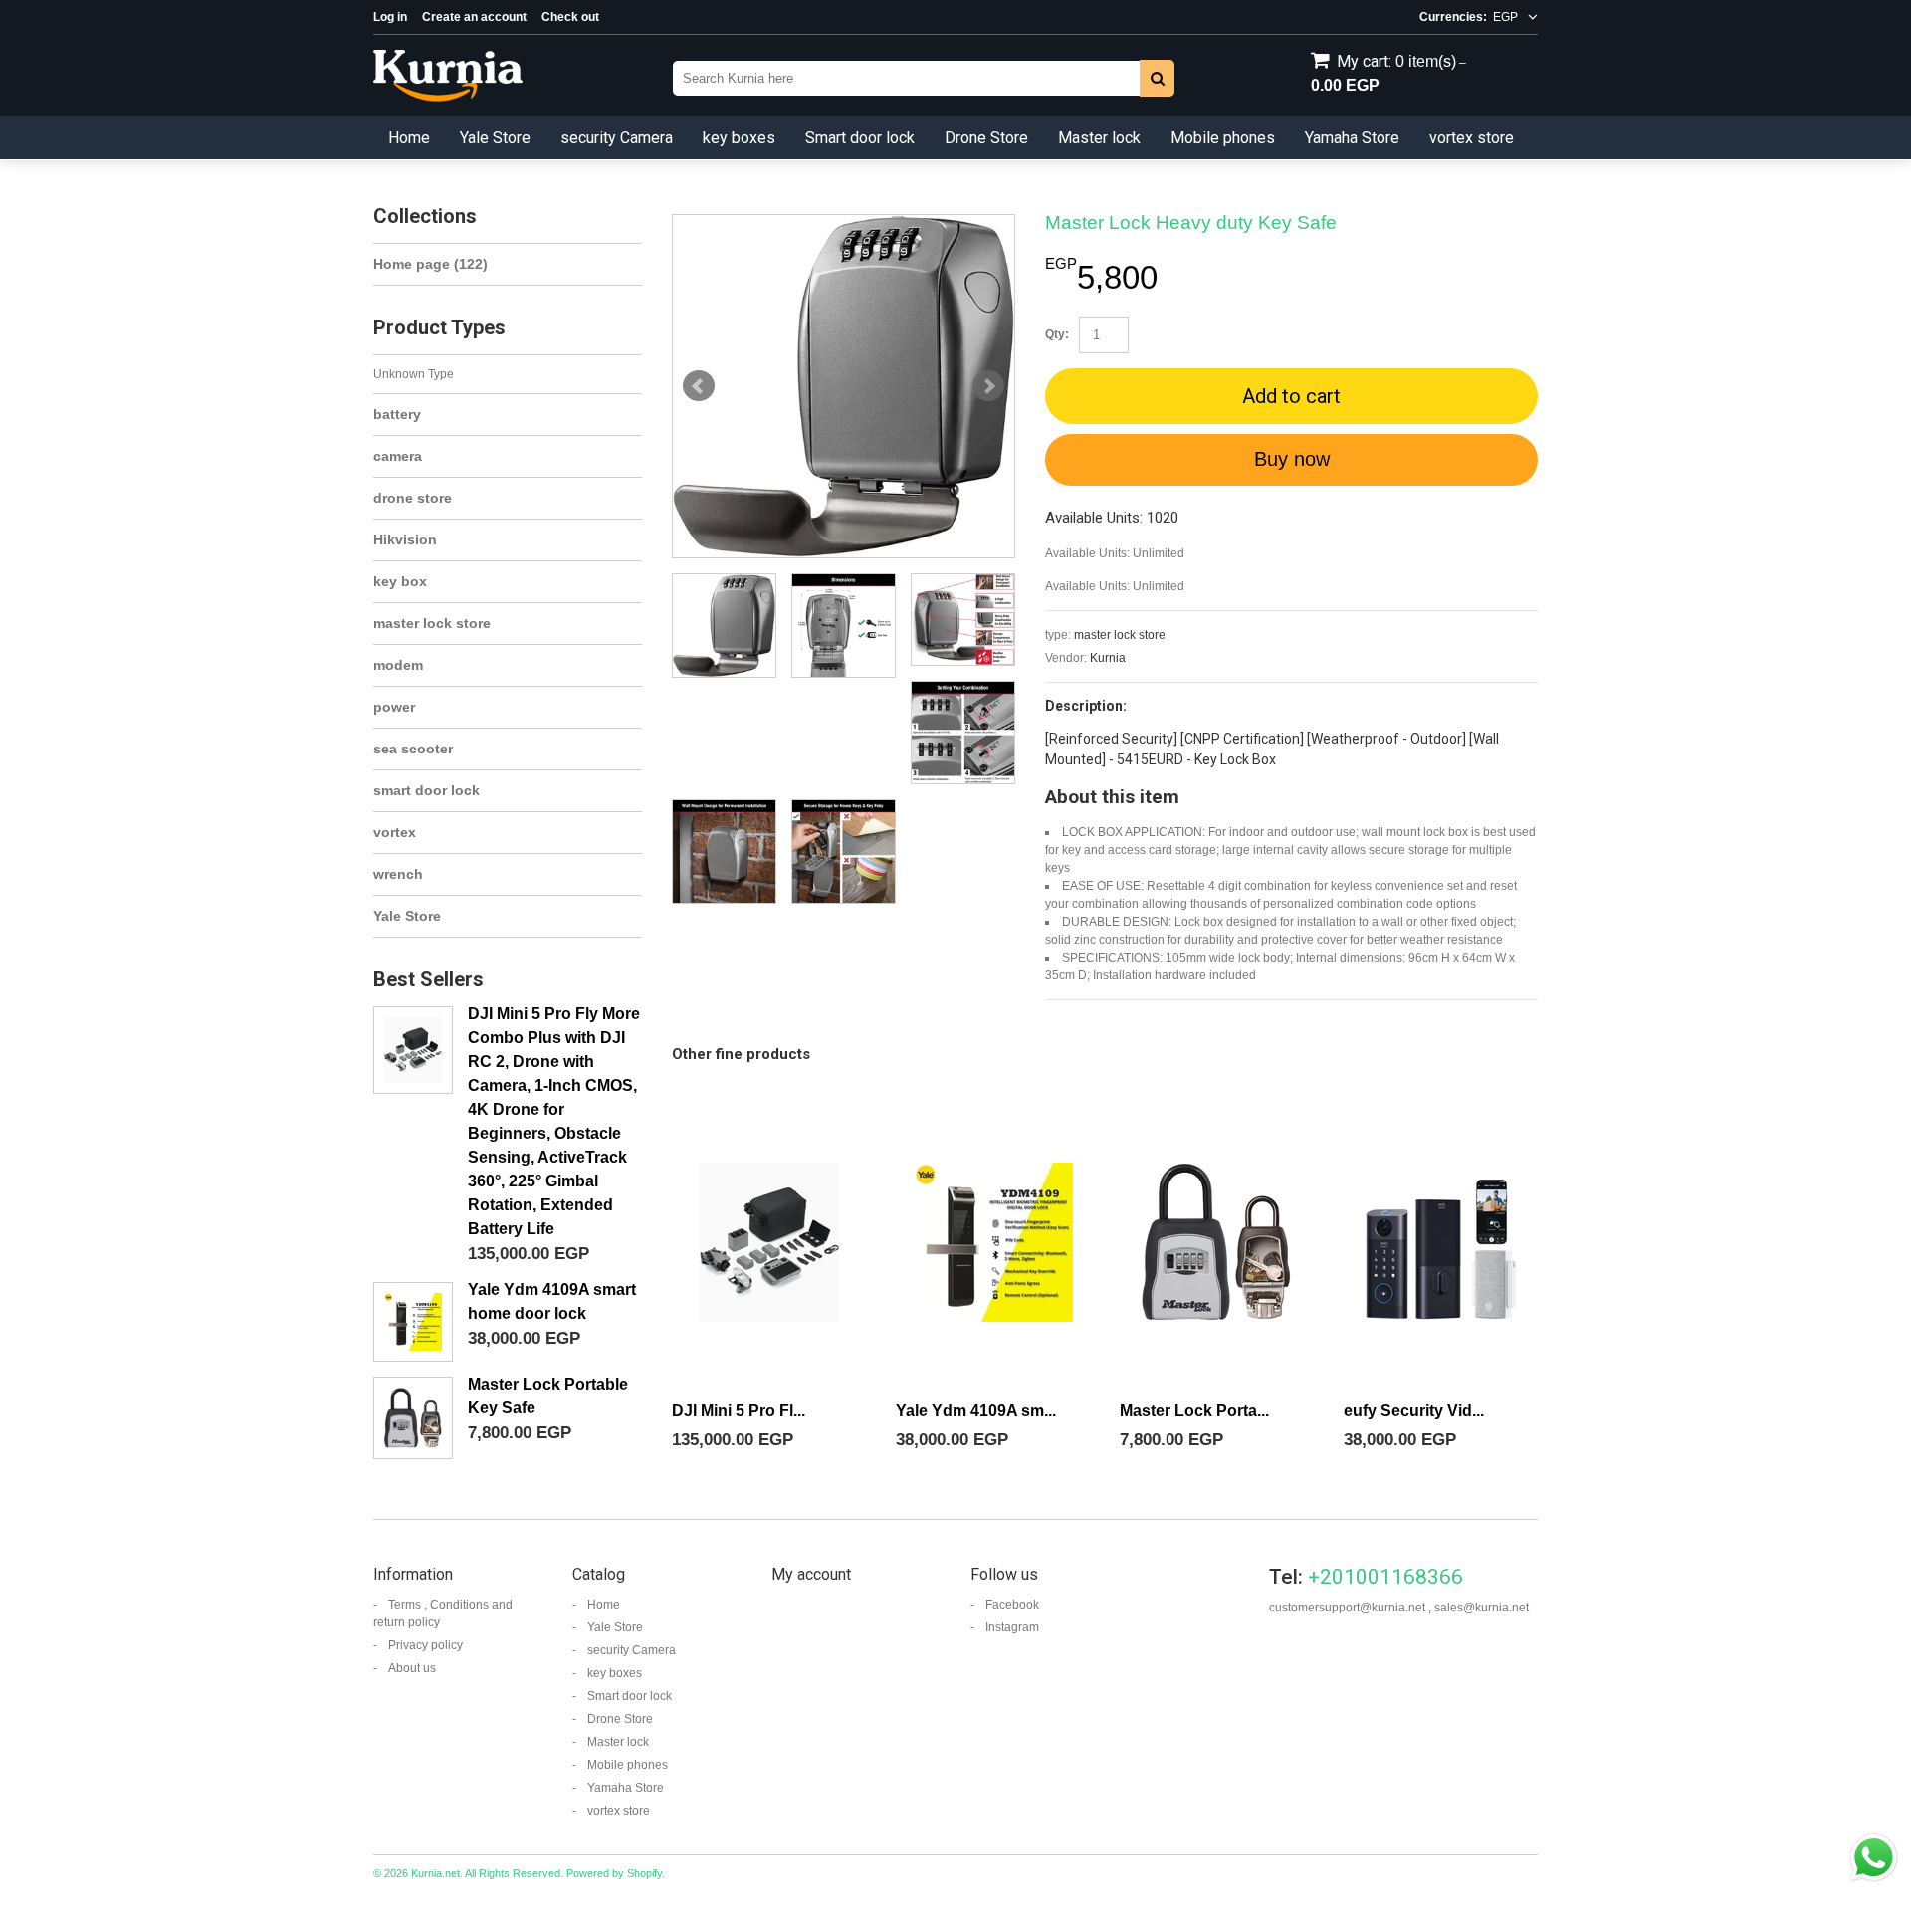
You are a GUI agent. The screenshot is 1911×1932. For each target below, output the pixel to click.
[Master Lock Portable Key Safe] (1217, 1242)
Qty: (1057, 334)
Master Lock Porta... (1194, 1411)
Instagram (1012, 1627)
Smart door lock (860, 138)
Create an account (474, 17)
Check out (570, 17)
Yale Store (495, 138)
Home (409, 138)
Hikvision (405, 539)
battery (397, 414)
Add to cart (1291, 396)
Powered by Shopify (614, 1873)
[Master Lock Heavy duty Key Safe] (844, 386)
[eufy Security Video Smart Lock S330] (1441, 1242)
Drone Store (986, 138)
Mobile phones (1223, 138)
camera (398, 456)
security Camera (617, 138)
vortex (395, 832)
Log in (390, 17)
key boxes (739, 138)
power (394, 707)
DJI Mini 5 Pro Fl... (739, 1411)
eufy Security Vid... (1414, 1411)
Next (988, 386)
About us (412, 1668)
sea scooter (413, 749)
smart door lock (426, 790)
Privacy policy (425, 1645)
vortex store (1472, 138)
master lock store (1120, 635)
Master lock (1099, 138)
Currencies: (1453, 17)
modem (398, 665)
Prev (699, 386)
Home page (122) (430, 264)
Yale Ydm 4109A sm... (976, 1411)
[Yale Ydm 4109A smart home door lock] (993, 1242)
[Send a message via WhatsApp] (1874, 1858)
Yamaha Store (1352, 138)
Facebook (1012, 1605)
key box (400, 581)
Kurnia (1108, 658)
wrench (398, 874)
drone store (413, 498)
